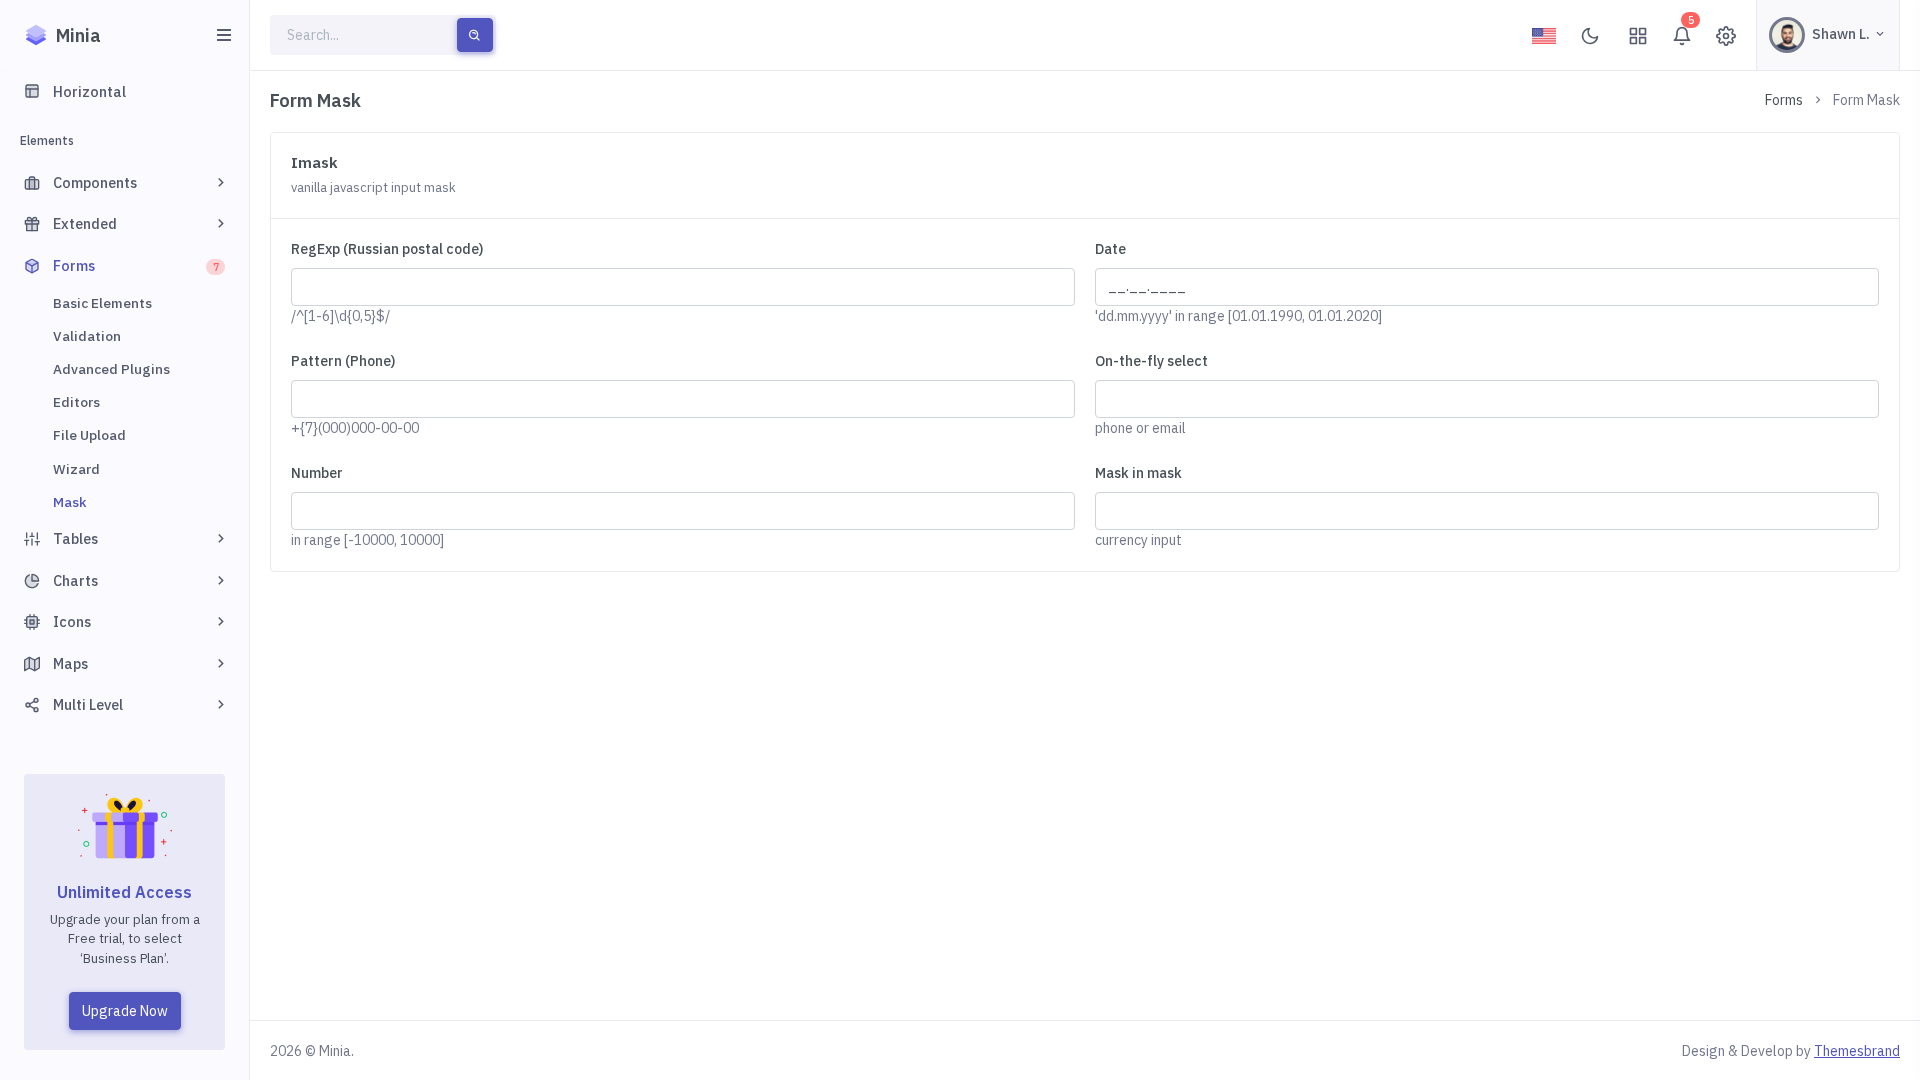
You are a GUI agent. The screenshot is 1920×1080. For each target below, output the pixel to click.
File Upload (89, 435)
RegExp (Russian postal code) (387, 249)
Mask (69, 502)
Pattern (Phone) (343, 361)
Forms (1784, 100)
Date (1110, 249)
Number (317, 473)
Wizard (76, 469)
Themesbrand (1857, 1051)
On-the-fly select (1151, 361)
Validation (87, 336)
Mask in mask (1138, 473)
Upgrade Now (125, 1011)
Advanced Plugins (111, 369)
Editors (76, 402)
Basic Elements (102, 303)
